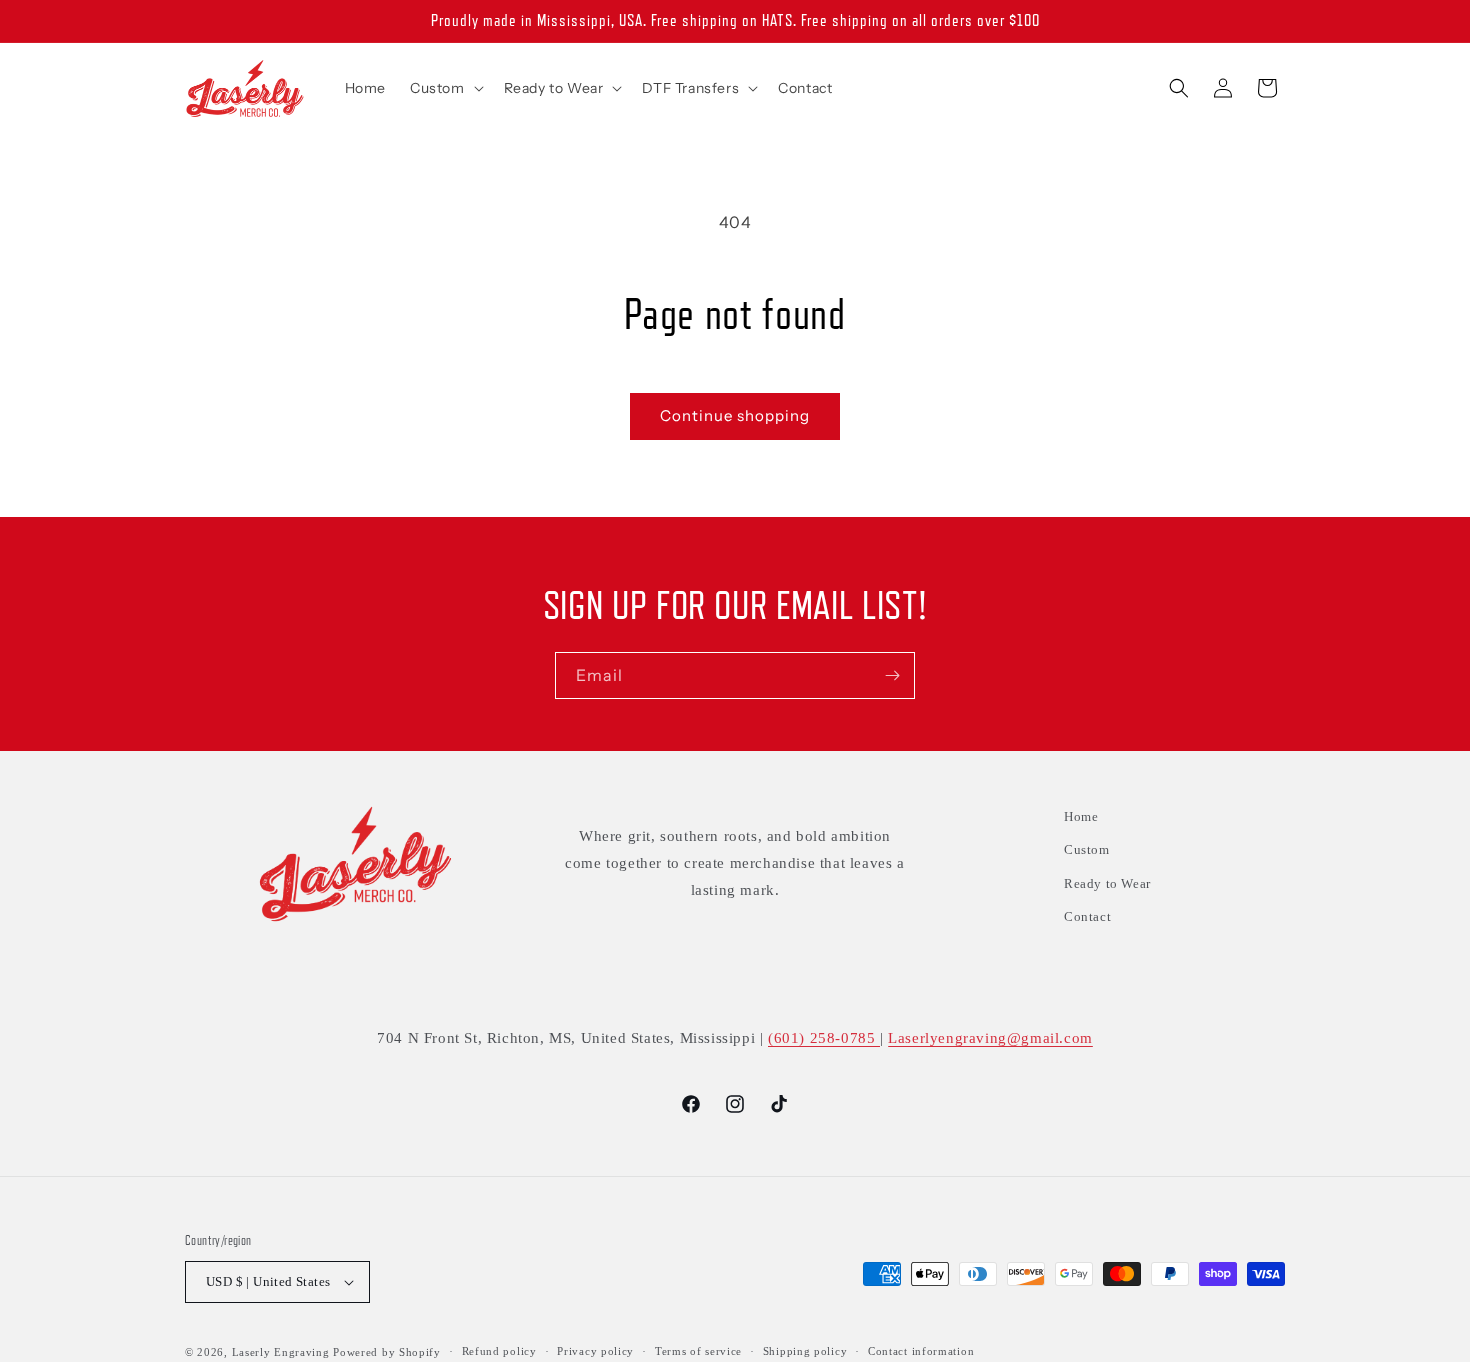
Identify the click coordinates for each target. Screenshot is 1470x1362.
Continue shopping (735, 415)
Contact (1087, 916)
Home (1081, 816)
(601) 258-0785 (824, 1038)
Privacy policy (595, 1351)
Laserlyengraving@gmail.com (990, 1038)
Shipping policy (805, 1351)
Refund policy (499, 1351)
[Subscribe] (892, 675)
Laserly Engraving (281, 1352)
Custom (1087, 849)
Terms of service (698, 1351)
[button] (445, 88)
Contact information (921, 1351)
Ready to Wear (1107, 883)
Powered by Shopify (387, 1352)
